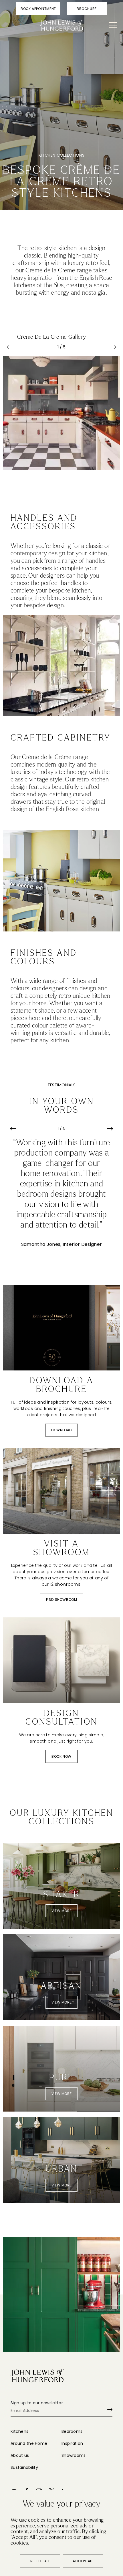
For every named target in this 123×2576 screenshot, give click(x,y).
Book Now (61, 1756)
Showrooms (74, 2455)
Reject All (40, 2561)
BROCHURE (87, 9)
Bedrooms (72, 2431)
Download (61, 1430)
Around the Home (29, 2443)
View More (61, 1911)
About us (20, 2455)
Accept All (83, 2561)
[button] (10, 347)
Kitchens (19, 2431)
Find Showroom (62, 1600)
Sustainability (24, 2467)
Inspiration (72, 2443)
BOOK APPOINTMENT (38, 9)
